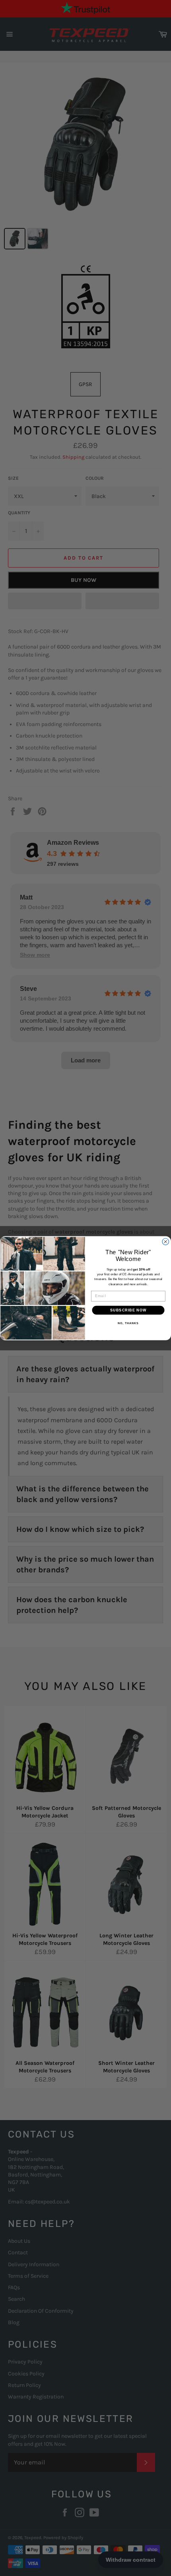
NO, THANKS (128, 1323)
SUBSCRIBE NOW (128, 1310)
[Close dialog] (166, 1242)
